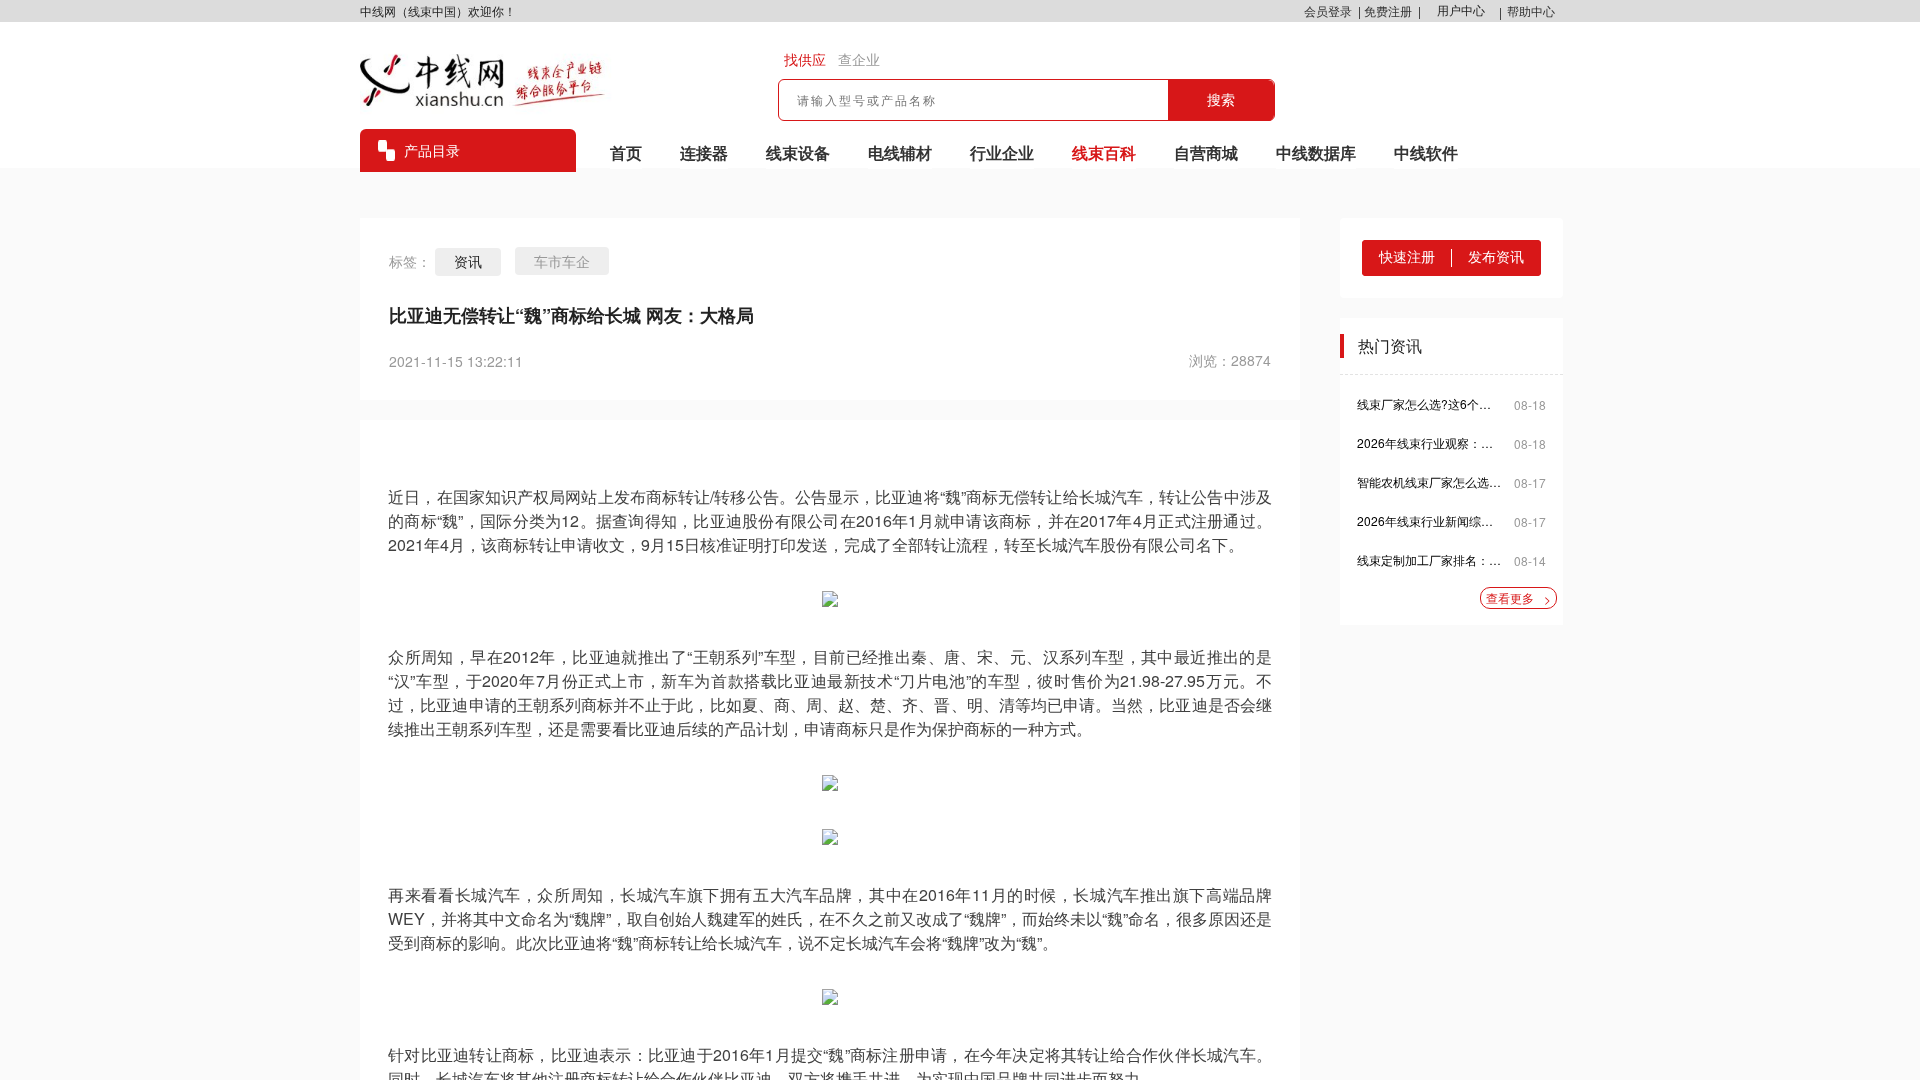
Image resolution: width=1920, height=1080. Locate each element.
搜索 (1221, 100)
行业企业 (1002, 152)
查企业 (859, 60)
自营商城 (1206, 152)
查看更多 (1518, 598)
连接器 (704, 152)
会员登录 (1328, 10)
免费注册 (1388, 10)
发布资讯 (1496, 257)
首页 (626, 152)
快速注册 (1407, 257)
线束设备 (798, 152)
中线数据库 (1316, 152)
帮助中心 (1531, 10)
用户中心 (1461, 11)
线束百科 (1104, 152)
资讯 (468, 262)
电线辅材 (900, 152)
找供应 (805, 60)
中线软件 (1426, 152)
